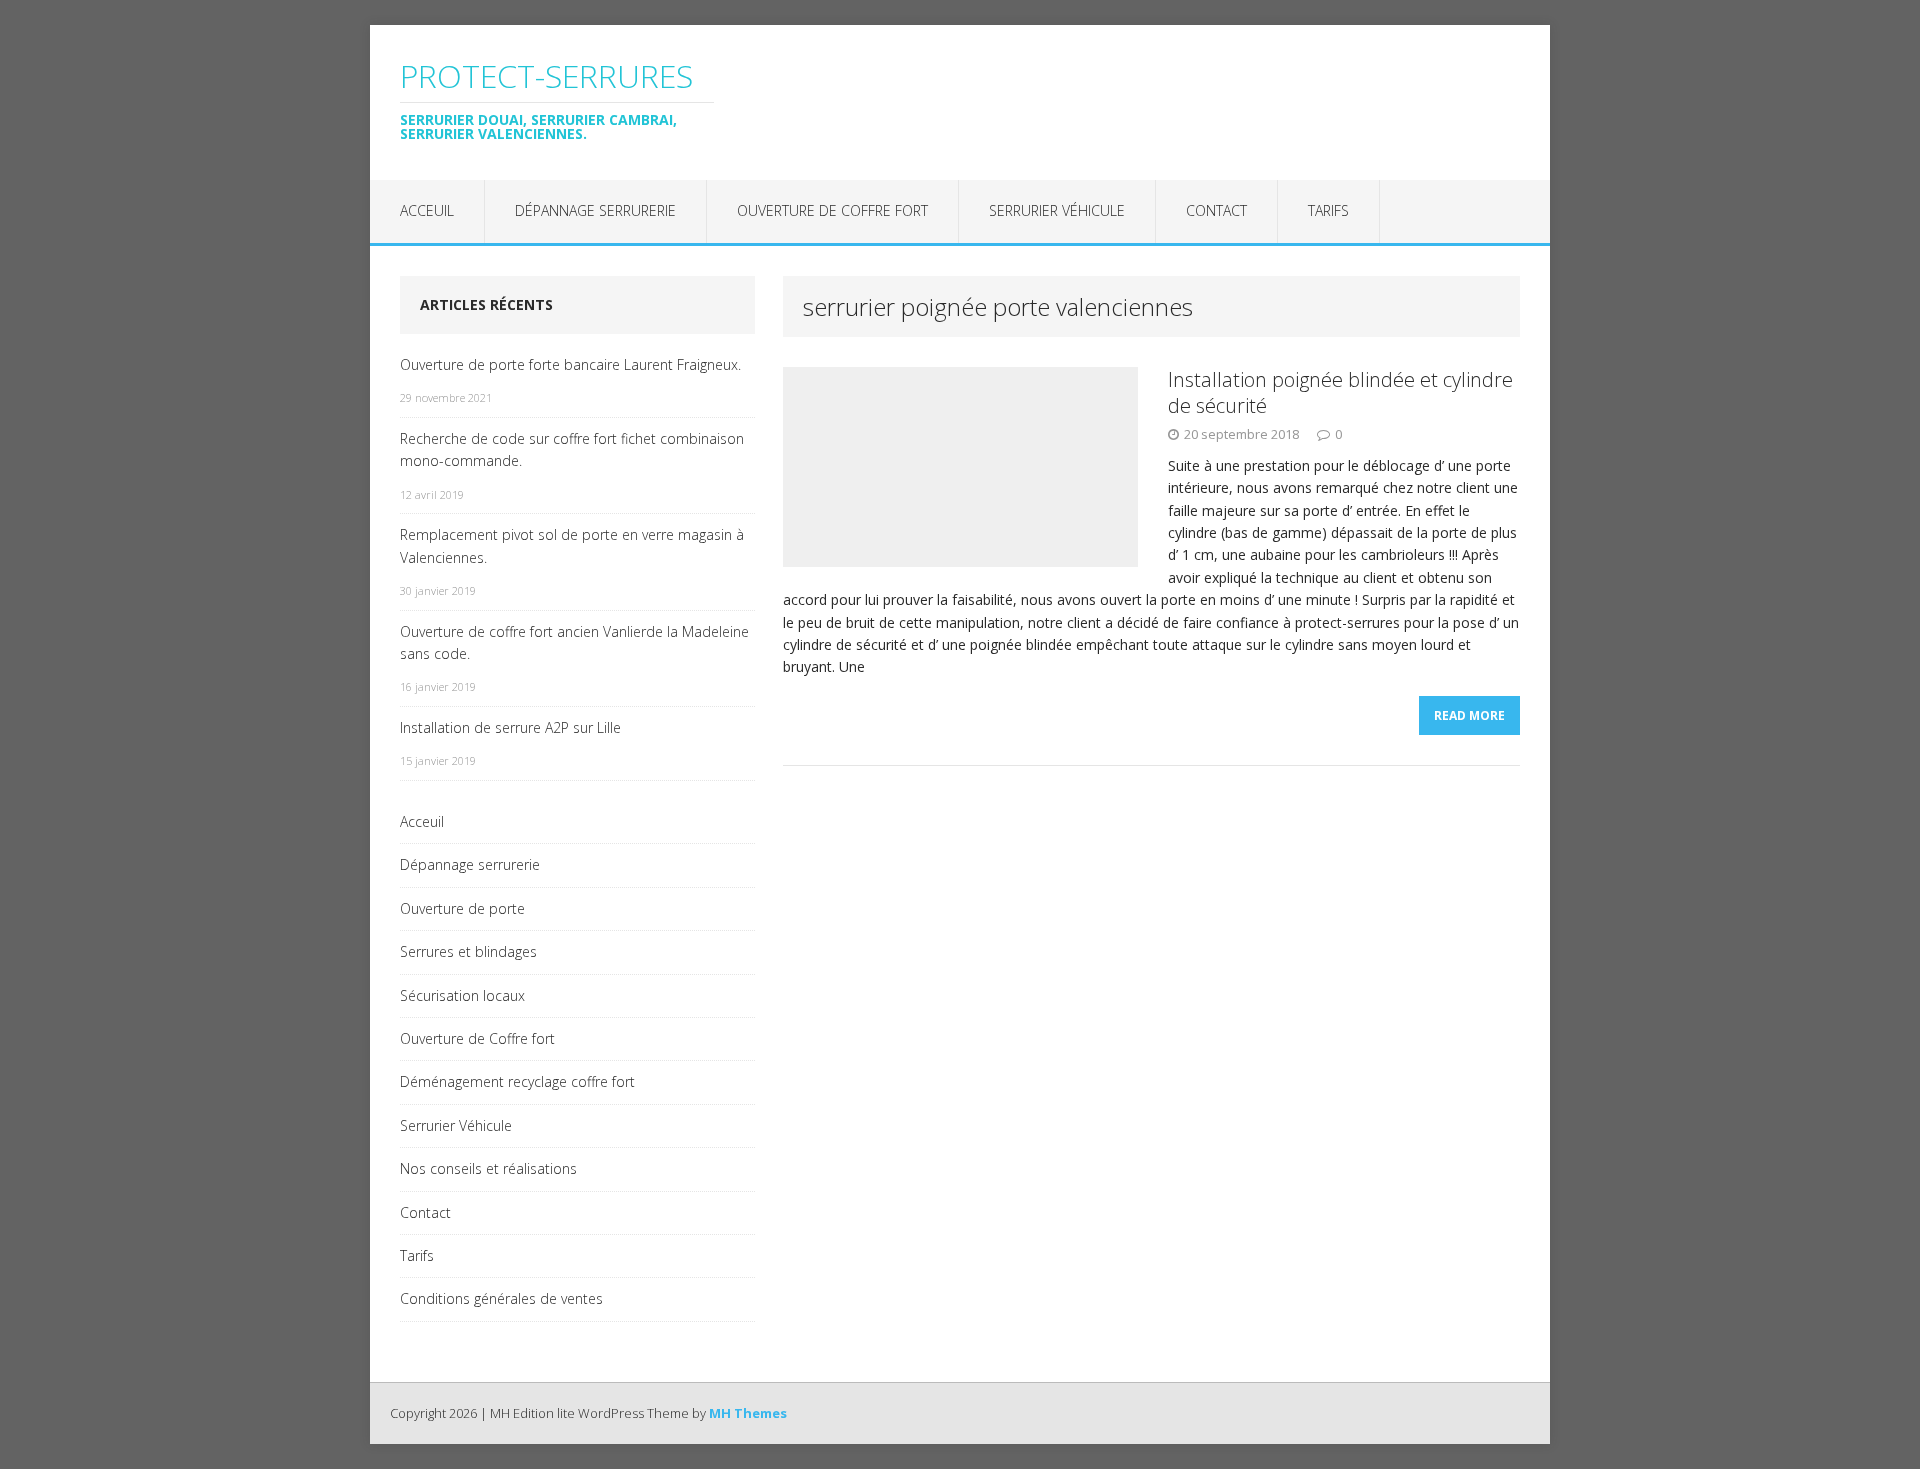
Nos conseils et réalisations (488, 1168)
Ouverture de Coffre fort (832, 210)
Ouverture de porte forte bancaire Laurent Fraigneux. (570, 364)
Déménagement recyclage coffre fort (517, 1081)
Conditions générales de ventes (501, 1298)
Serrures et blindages (468, 951)
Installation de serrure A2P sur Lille (510, 727)
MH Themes (748, 1413)
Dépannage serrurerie (595, 210)
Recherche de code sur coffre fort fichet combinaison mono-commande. (572, 449)
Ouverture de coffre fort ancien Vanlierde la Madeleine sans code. (574, 642)
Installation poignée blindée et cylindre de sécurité (1340, 392)
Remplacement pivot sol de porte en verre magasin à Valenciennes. (572, 545)
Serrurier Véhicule (1057, 210)
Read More (1469, 715)
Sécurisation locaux (462, 995)
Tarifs (1328, 210)
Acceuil (427, 210)
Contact (1216, 210)
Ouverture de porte (462, 908)
